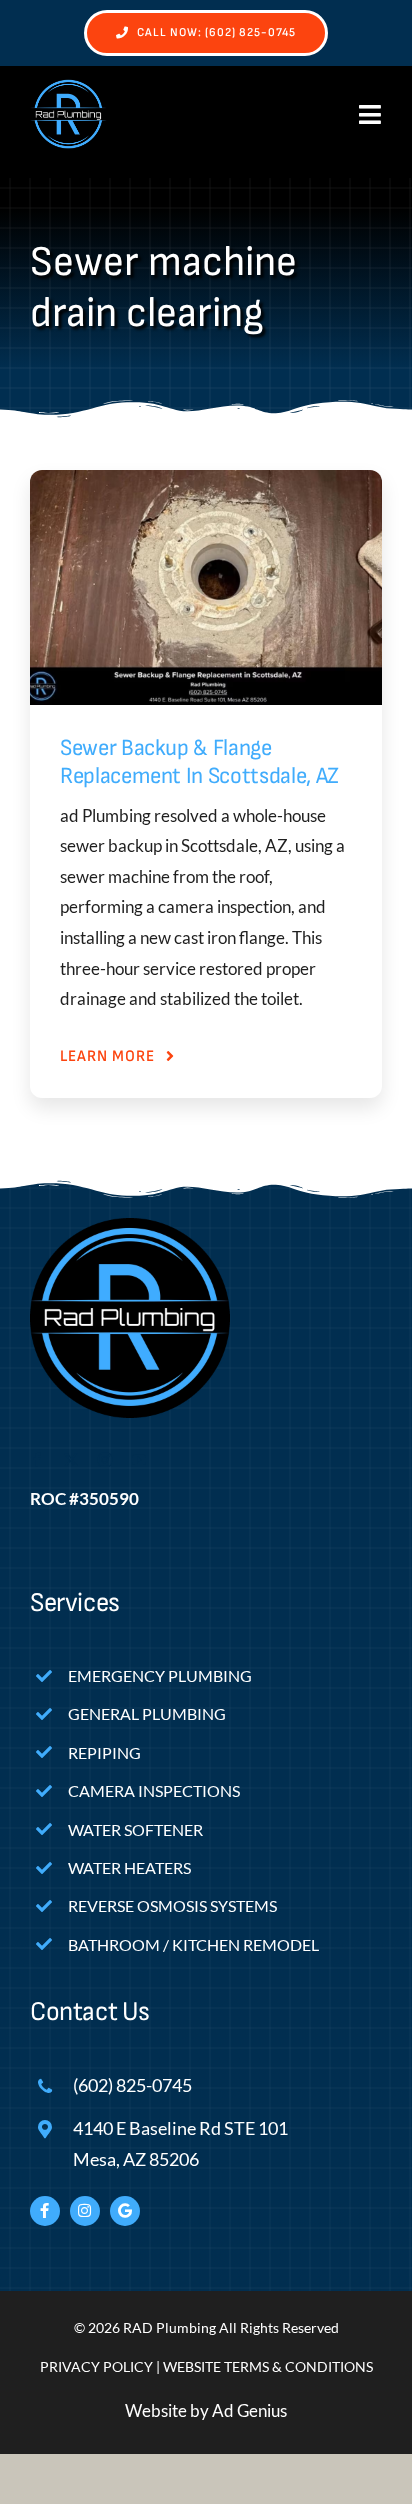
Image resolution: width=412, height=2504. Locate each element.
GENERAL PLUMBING (147, 1713)
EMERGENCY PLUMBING (160, 1675)
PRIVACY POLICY (96, 2366)
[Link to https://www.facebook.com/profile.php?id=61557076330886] (45, 2211)
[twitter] (71, 1460)
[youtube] (139, 1460)
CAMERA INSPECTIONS (154, 1790)
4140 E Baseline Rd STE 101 (180, 2128)
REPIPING (104, 1752)
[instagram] (105, 1460)
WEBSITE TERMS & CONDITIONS (268, 2366)
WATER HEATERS (129, 1867)
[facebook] (37, 1460)
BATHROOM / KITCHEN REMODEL (193, 1944)
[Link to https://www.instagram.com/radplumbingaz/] (85, 2211)
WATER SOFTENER (135, 1829)
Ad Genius (249, 2410)
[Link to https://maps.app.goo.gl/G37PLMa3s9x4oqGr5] (125, 2211)
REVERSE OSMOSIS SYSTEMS (172, 1905)
